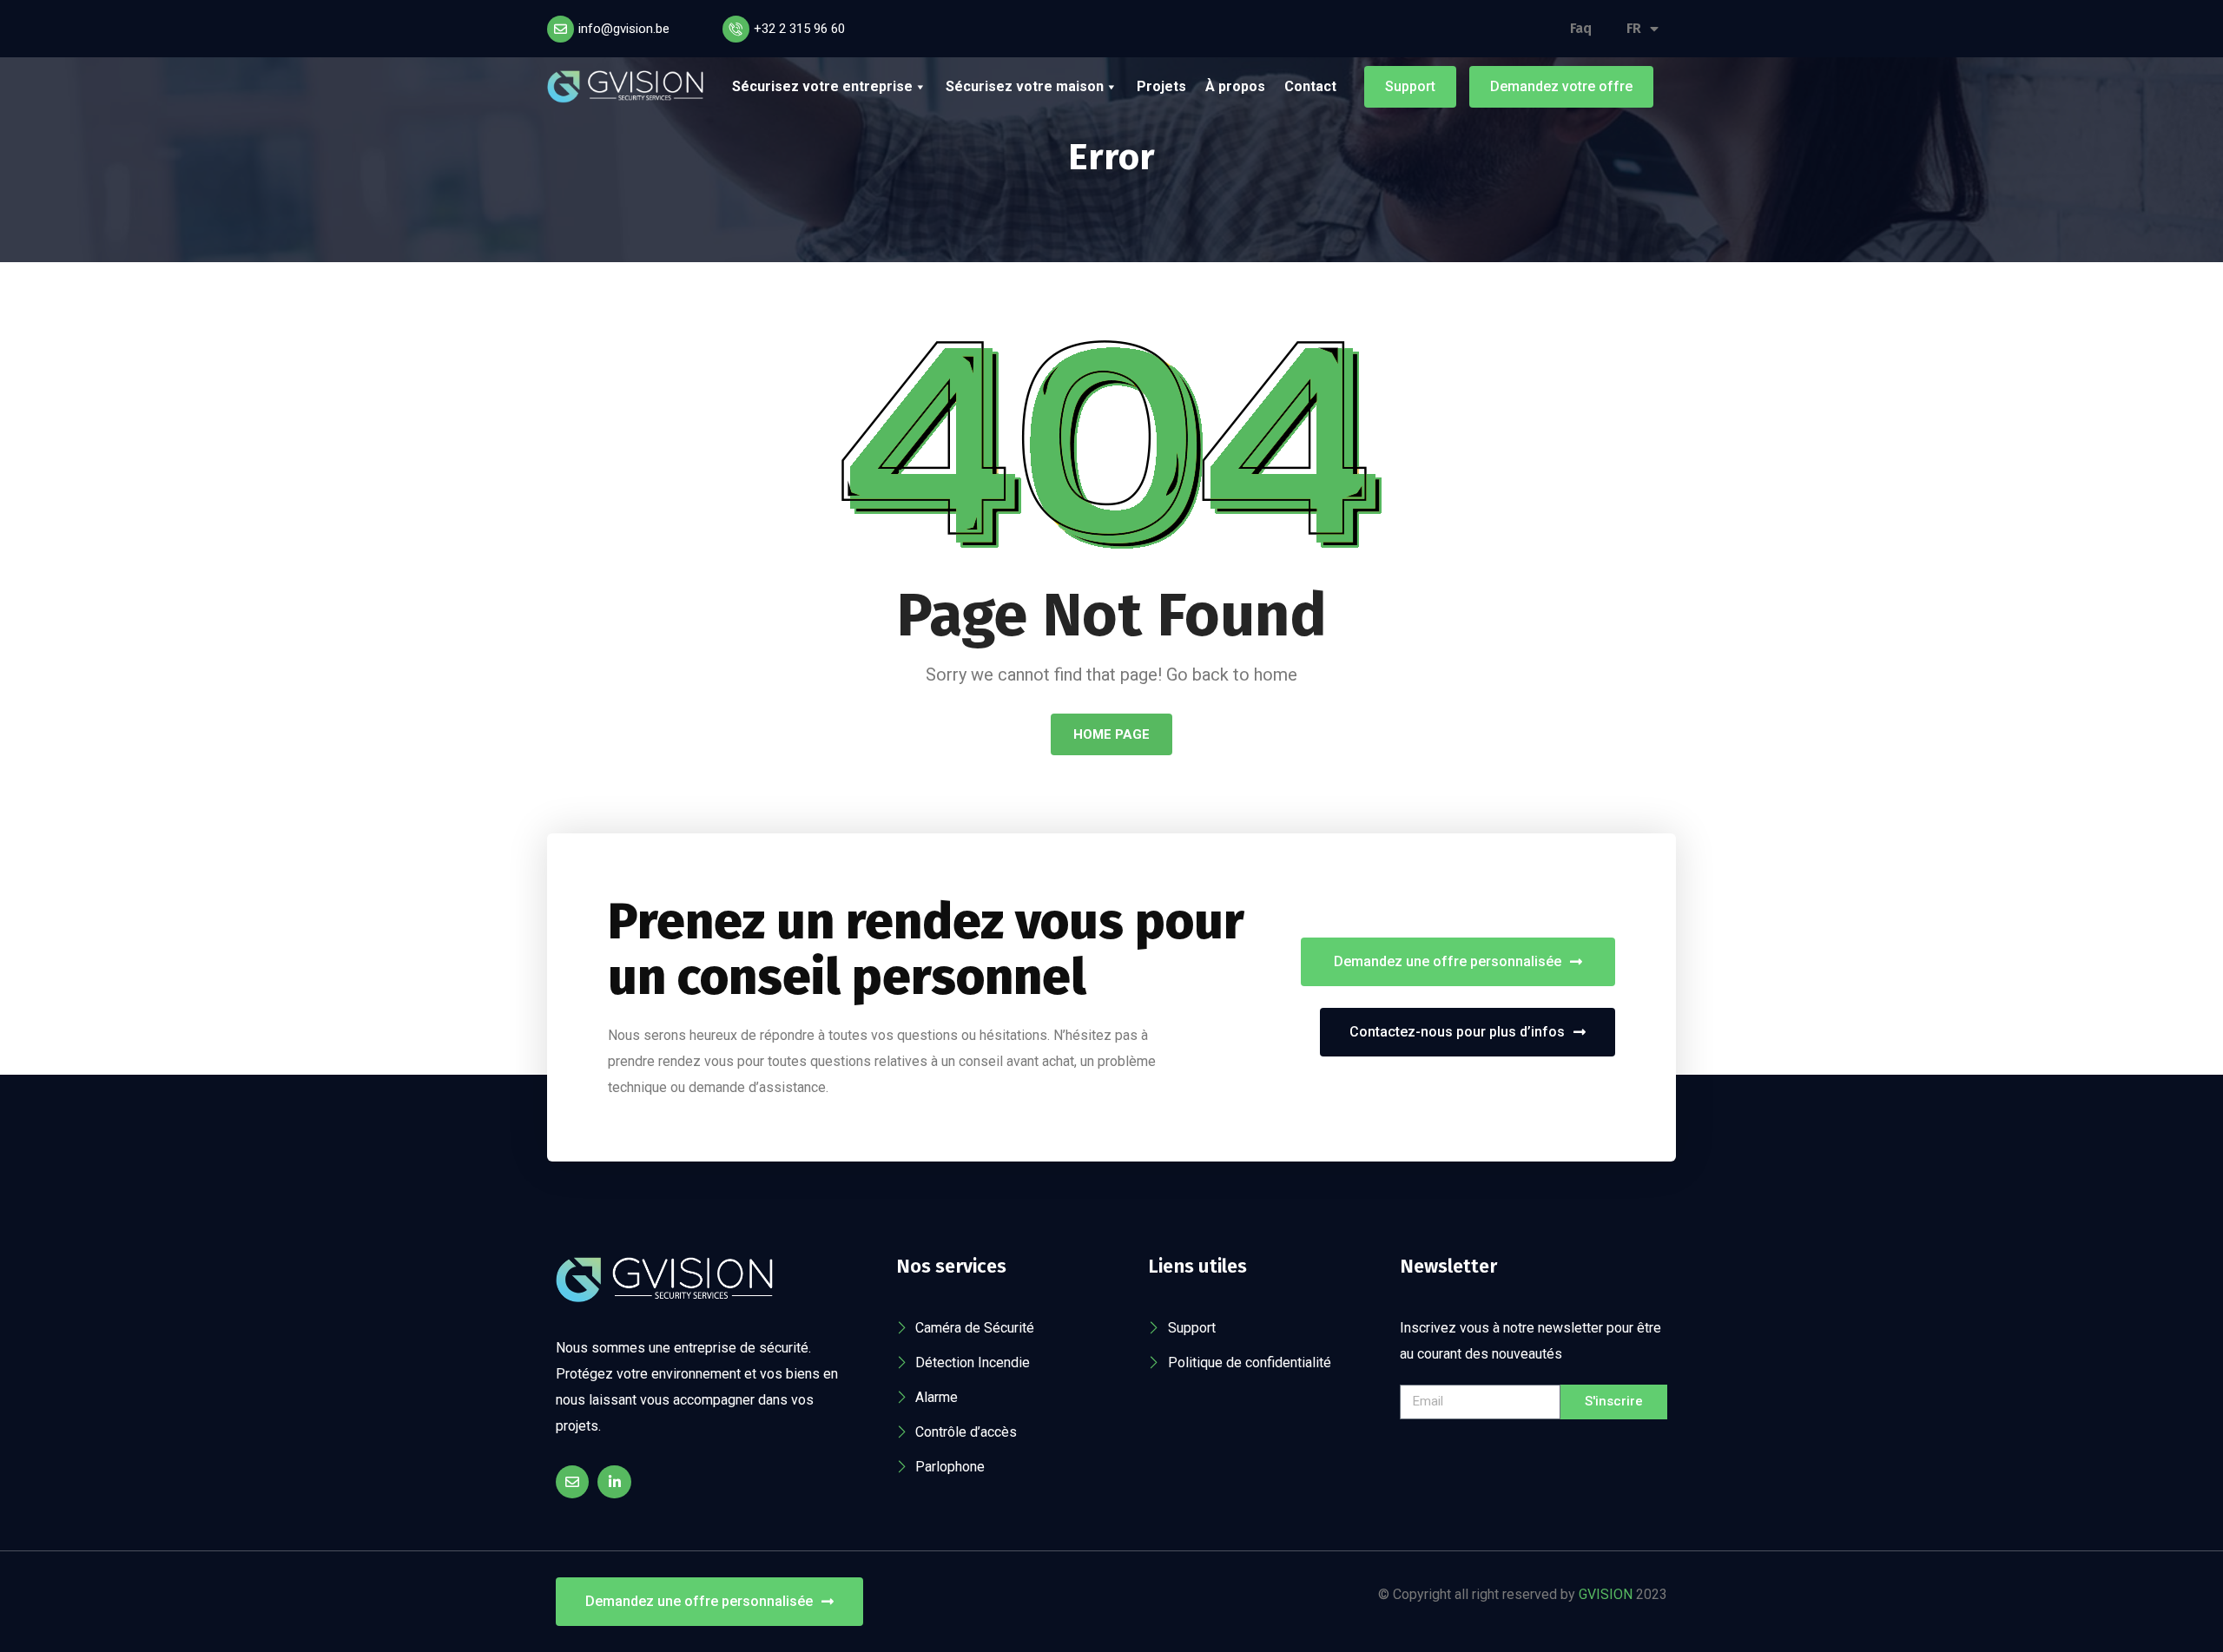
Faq (1581, 28)
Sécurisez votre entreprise (822, 86)
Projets (1161, 86)
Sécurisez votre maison (1025, 86)
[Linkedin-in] (614, 1482)
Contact (1310, 86)
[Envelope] (572, 1482)
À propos (1235, 86)
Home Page (1111, 734)
